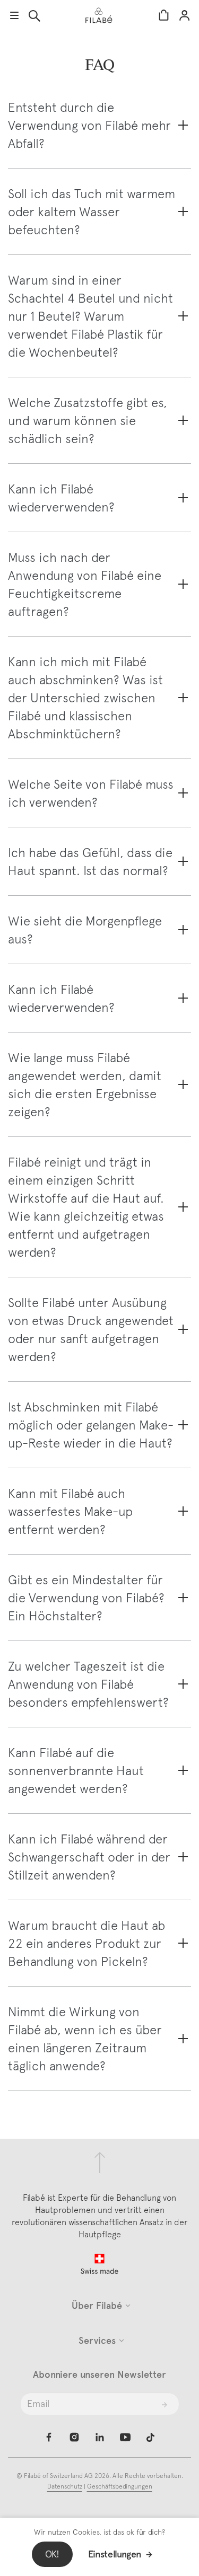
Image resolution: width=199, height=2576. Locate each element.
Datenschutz (65, 2486)
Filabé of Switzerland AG (59, 2476)
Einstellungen (115, 2554)
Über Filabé (97, 2306)
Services (97, 2341)
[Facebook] (49, 2437)
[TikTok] (151, 2437)
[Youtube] (125, 2437)
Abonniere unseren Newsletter (99, 2375)
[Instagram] (74, 2437)
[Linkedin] (100, 2437)
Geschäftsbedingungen (120, 2486)
